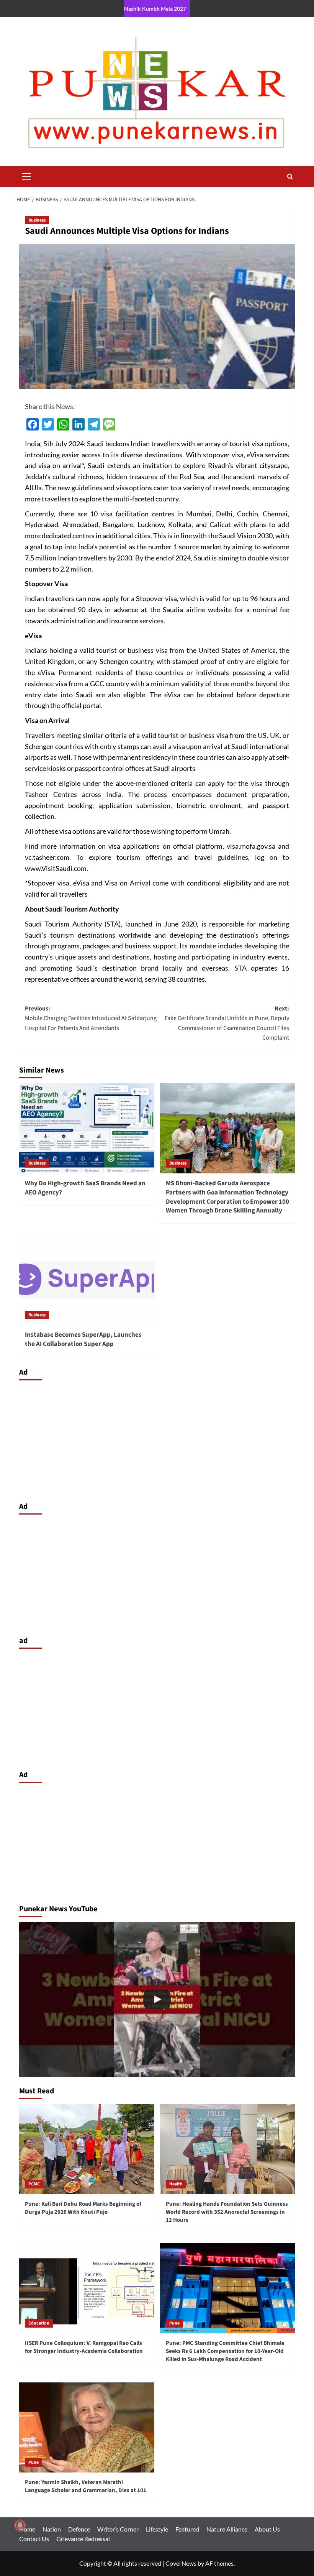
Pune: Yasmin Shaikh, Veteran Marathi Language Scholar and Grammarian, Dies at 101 (86, 2486)
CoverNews (181, 2563)
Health (176, 2184)
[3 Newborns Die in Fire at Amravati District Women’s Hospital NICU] (157, 2000)
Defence (79, 2529)
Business (37, 220)
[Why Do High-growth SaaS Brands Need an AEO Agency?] (87, 1128)
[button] (27, 176)
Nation (52, 2529)
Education (39, 2323)
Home (27, 2529)
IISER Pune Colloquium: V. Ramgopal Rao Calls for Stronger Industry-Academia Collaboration (84, 2347)
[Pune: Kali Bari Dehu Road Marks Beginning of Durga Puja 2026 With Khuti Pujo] (87, 2149)
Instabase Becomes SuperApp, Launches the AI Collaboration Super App (83, 1339)
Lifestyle (157, 2529)
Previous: (91, 1018)
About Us (267, 2529)
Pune (174, 2323)
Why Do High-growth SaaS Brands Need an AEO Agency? (85, 1188)
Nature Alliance (227, 2529)
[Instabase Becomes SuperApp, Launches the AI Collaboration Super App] (87, 1280)
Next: (227, 1023)
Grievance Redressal (83, 2539)
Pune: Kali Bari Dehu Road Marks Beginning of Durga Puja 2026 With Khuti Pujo (83, 2208)
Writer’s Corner (118, 2529)
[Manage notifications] (20, 2525)
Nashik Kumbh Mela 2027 (155, 9)
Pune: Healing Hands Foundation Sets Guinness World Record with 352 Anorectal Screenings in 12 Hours (227, 2212)
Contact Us (34, 2539)
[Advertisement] (157, 1439)
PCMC (34, 2184)
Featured (187, 2529)
